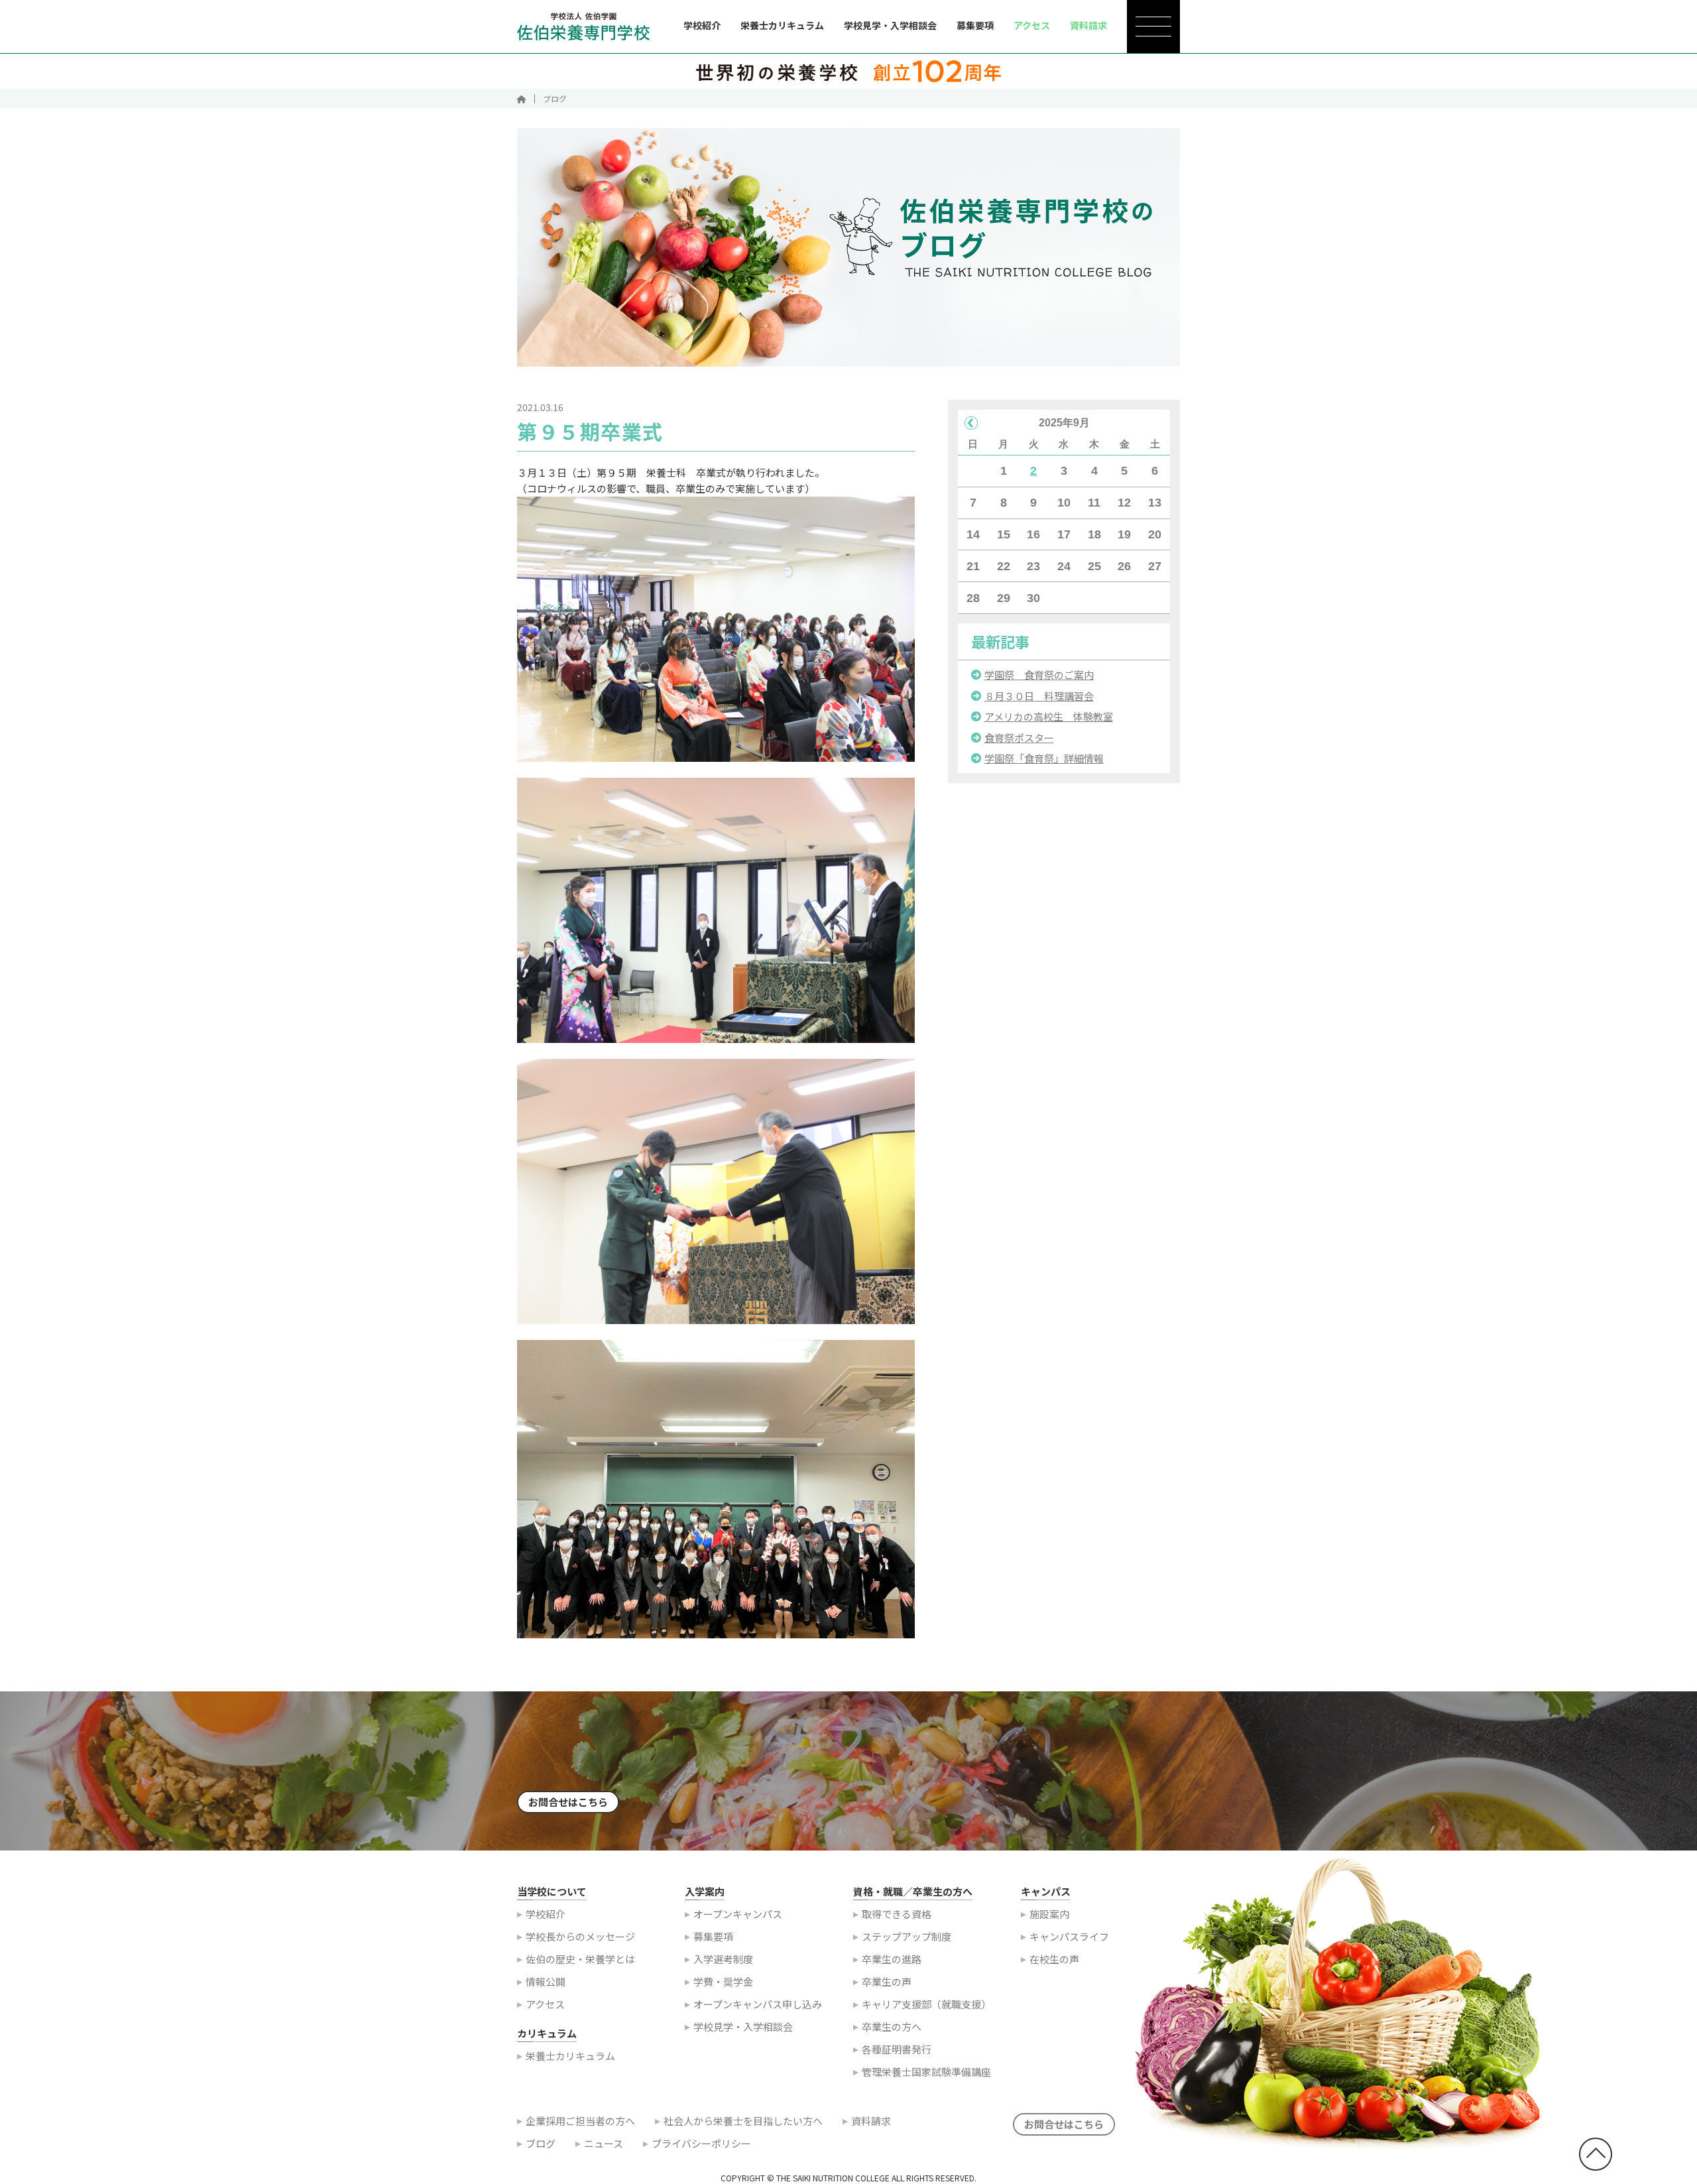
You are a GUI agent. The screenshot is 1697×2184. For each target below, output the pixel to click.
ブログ (541, 2143)
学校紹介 (702, 25)
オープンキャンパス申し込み (758, 2004)
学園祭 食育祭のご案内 (1039, 675)
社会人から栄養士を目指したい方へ (743, 2121)
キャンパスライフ (1069, 1936)
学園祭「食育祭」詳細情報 (1044, 758)
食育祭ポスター (1019, 738)
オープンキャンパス (738, 1914)
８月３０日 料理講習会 (1039, 696)
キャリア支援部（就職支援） (926, 2004)
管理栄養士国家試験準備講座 (926, 2072)
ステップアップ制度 (907, 1936)
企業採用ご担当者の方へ (580, 2121)
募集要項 (975, 25)
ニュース (604, 2143)
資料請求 (871, 2121)
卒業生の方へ (892, 2027)
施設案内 (1049, 1914)
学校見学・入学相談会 (890, 25)
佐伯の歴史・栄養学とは (580, 1959)
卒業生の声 (887, 1981)
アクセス (545, 2004)
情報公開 (546, 1981)
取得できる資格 (897, 1914)
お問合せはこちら (568, 1802)
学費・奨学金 (723, 1981)
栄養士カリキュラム (782, 25)
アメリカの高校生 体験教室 (1049, 716)
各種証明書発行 (897, 2049)
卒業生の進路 (892, 1959)
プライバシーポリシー (701, 2143)
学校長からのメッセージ (580, 1936)
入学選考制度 (723, 1959)
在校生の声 (1054, 1959)
